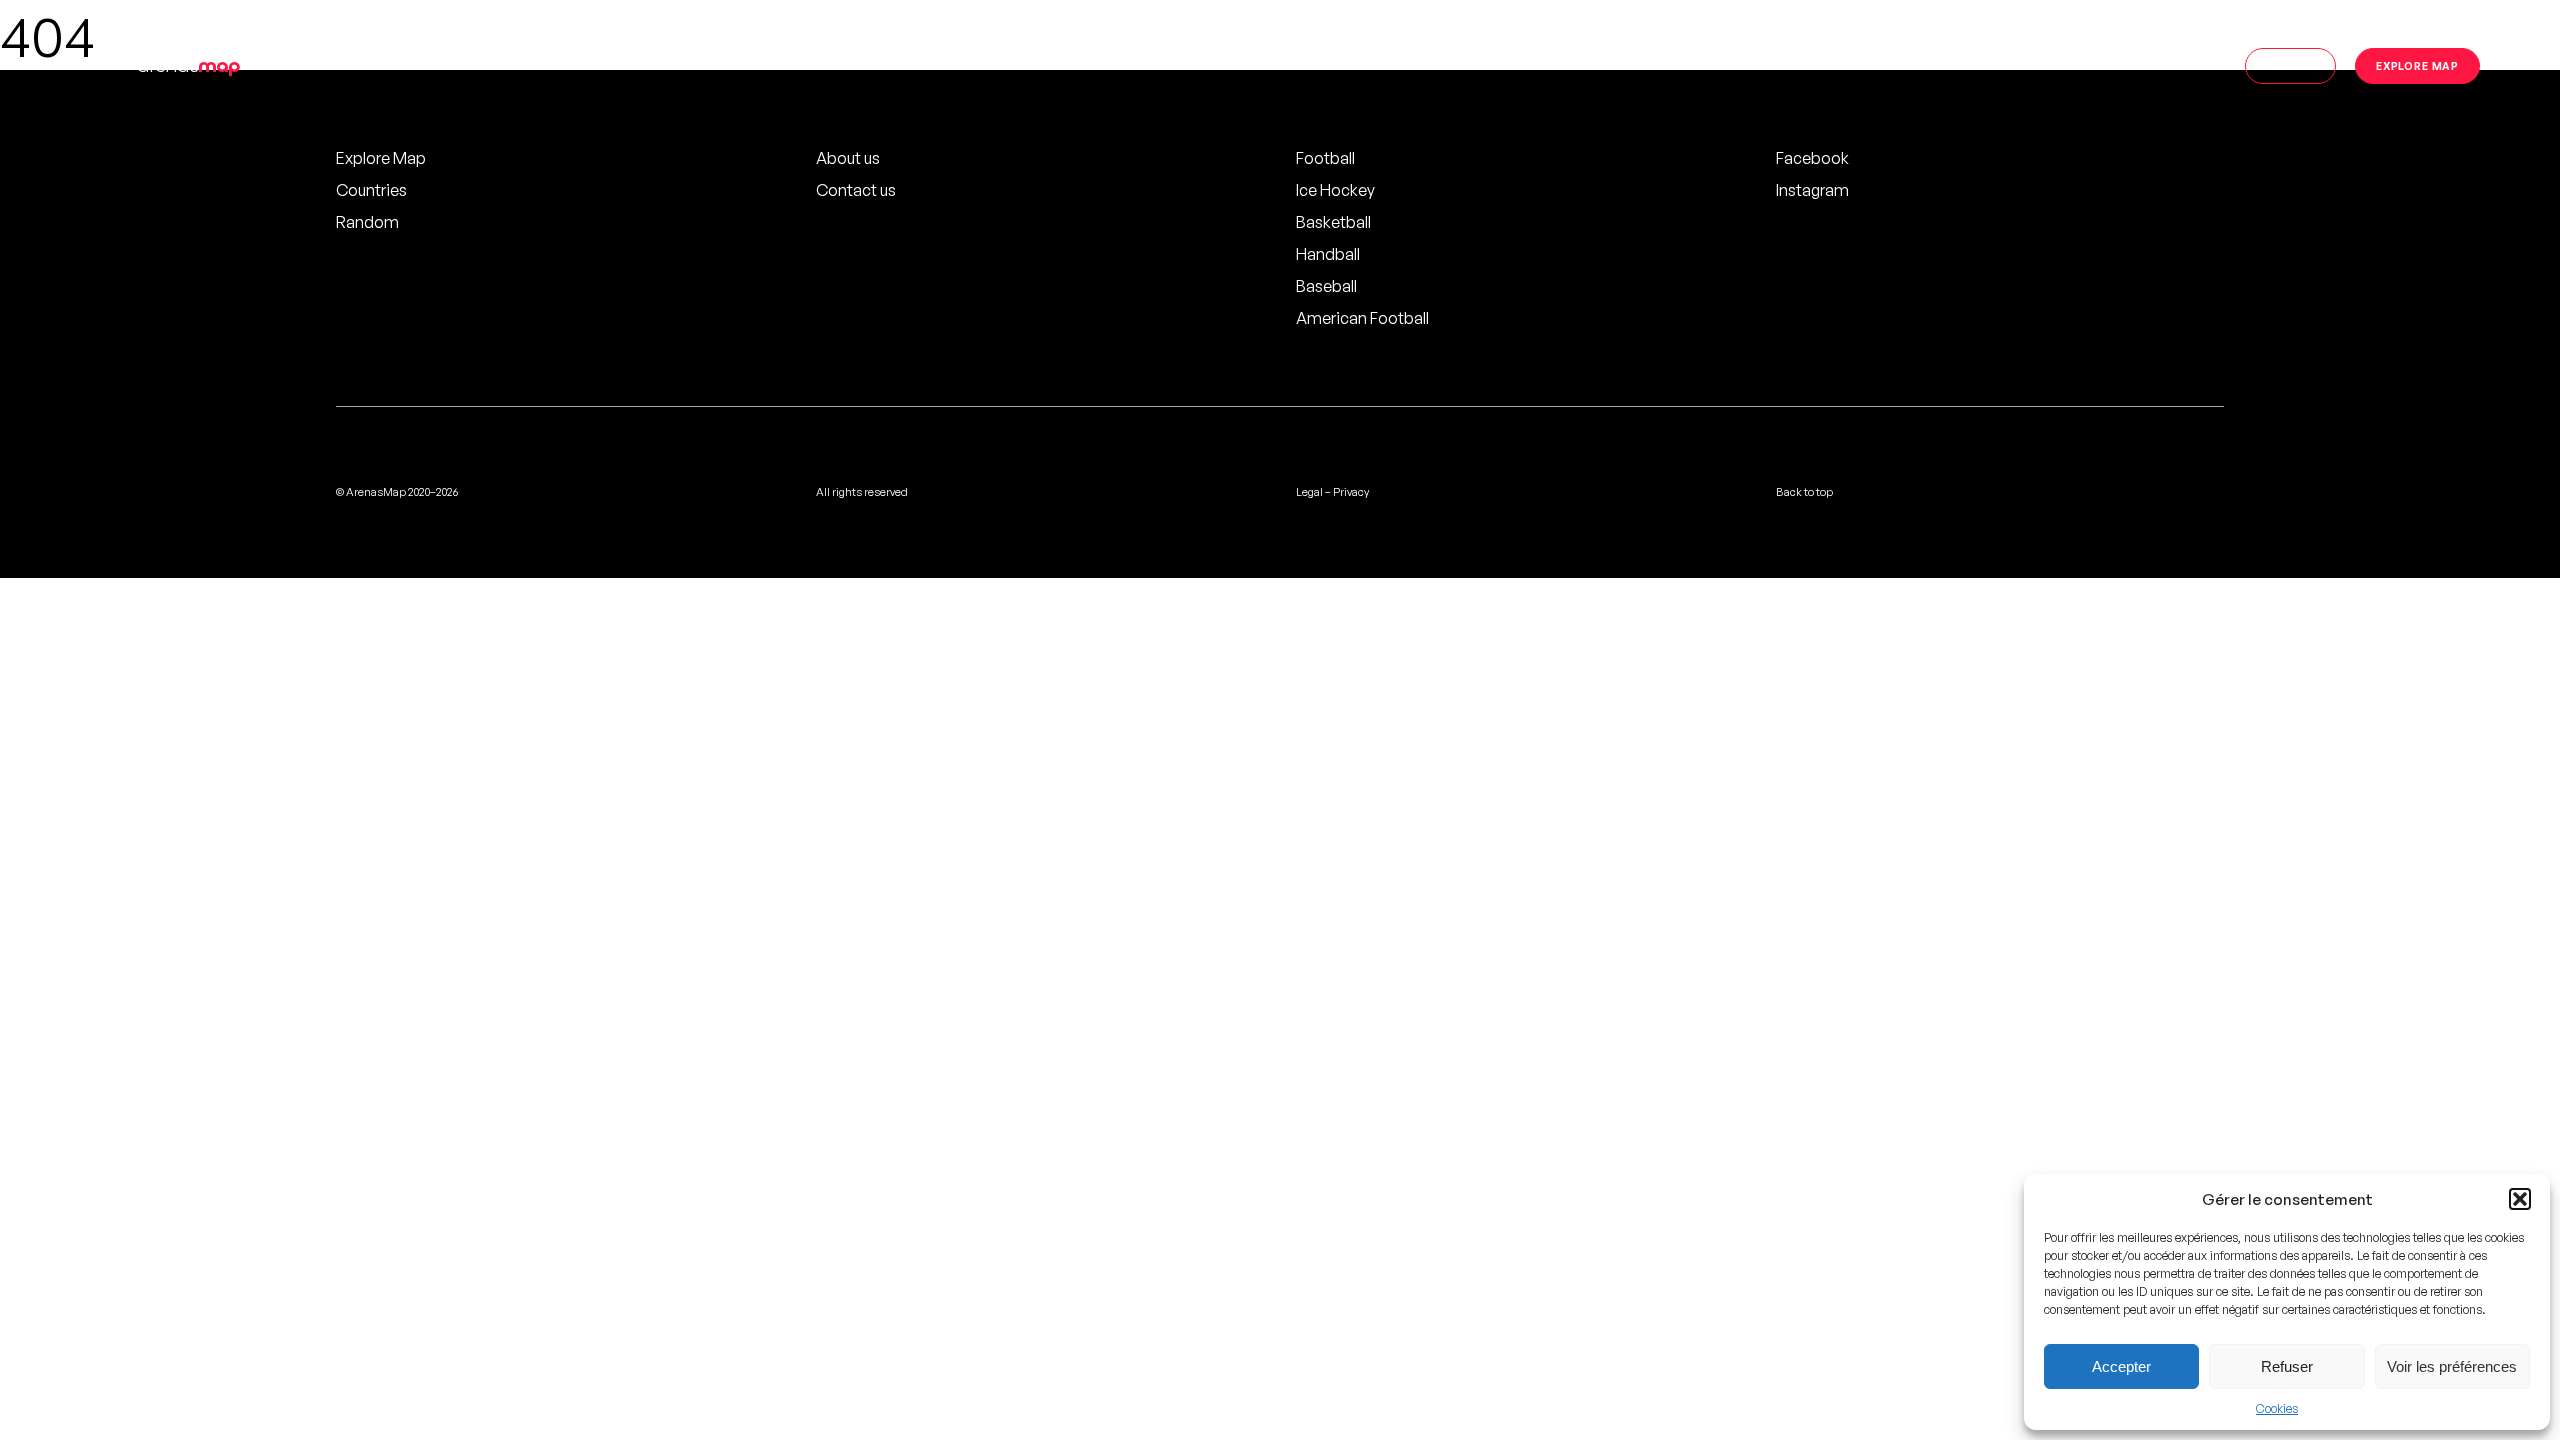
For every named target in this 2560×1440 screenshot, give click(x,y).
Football (1325, 158)
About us (848, 158)
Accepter (2121, 1366)
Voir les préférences (2452, 1366)
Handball (1328, 254)
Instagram (1812, 190)
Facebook (1812, 158)
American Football (1362, 318)
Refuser (2287, 1366)
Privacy (1351, 492)
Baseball (1326, 286)
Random (367, 222)
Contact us (856, 190)
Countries (371, 190)
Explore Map (381, 158)
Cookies (2277, 1408)
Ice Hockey (1335, 190)
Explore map (2417, 65)
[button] (2520, 1199)
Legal (1309, 492)
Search (2290, 65)
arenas (188, 65)
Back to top (1804, 492)
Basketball (1333, 222)
